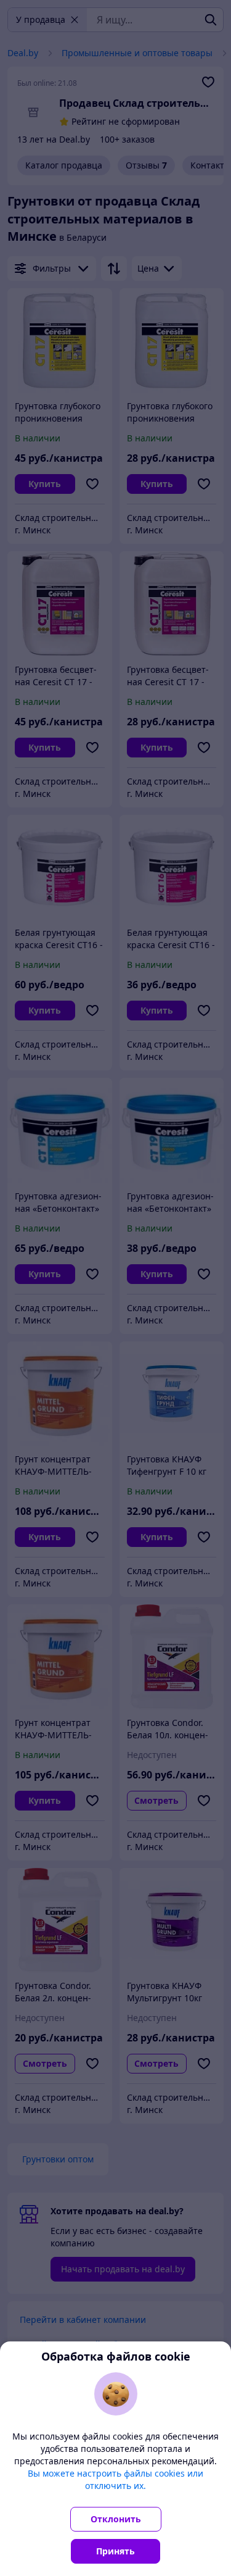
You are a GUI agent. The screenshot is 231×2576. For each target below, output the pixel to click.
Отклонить (116, 2519)
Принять (115, 2551)
